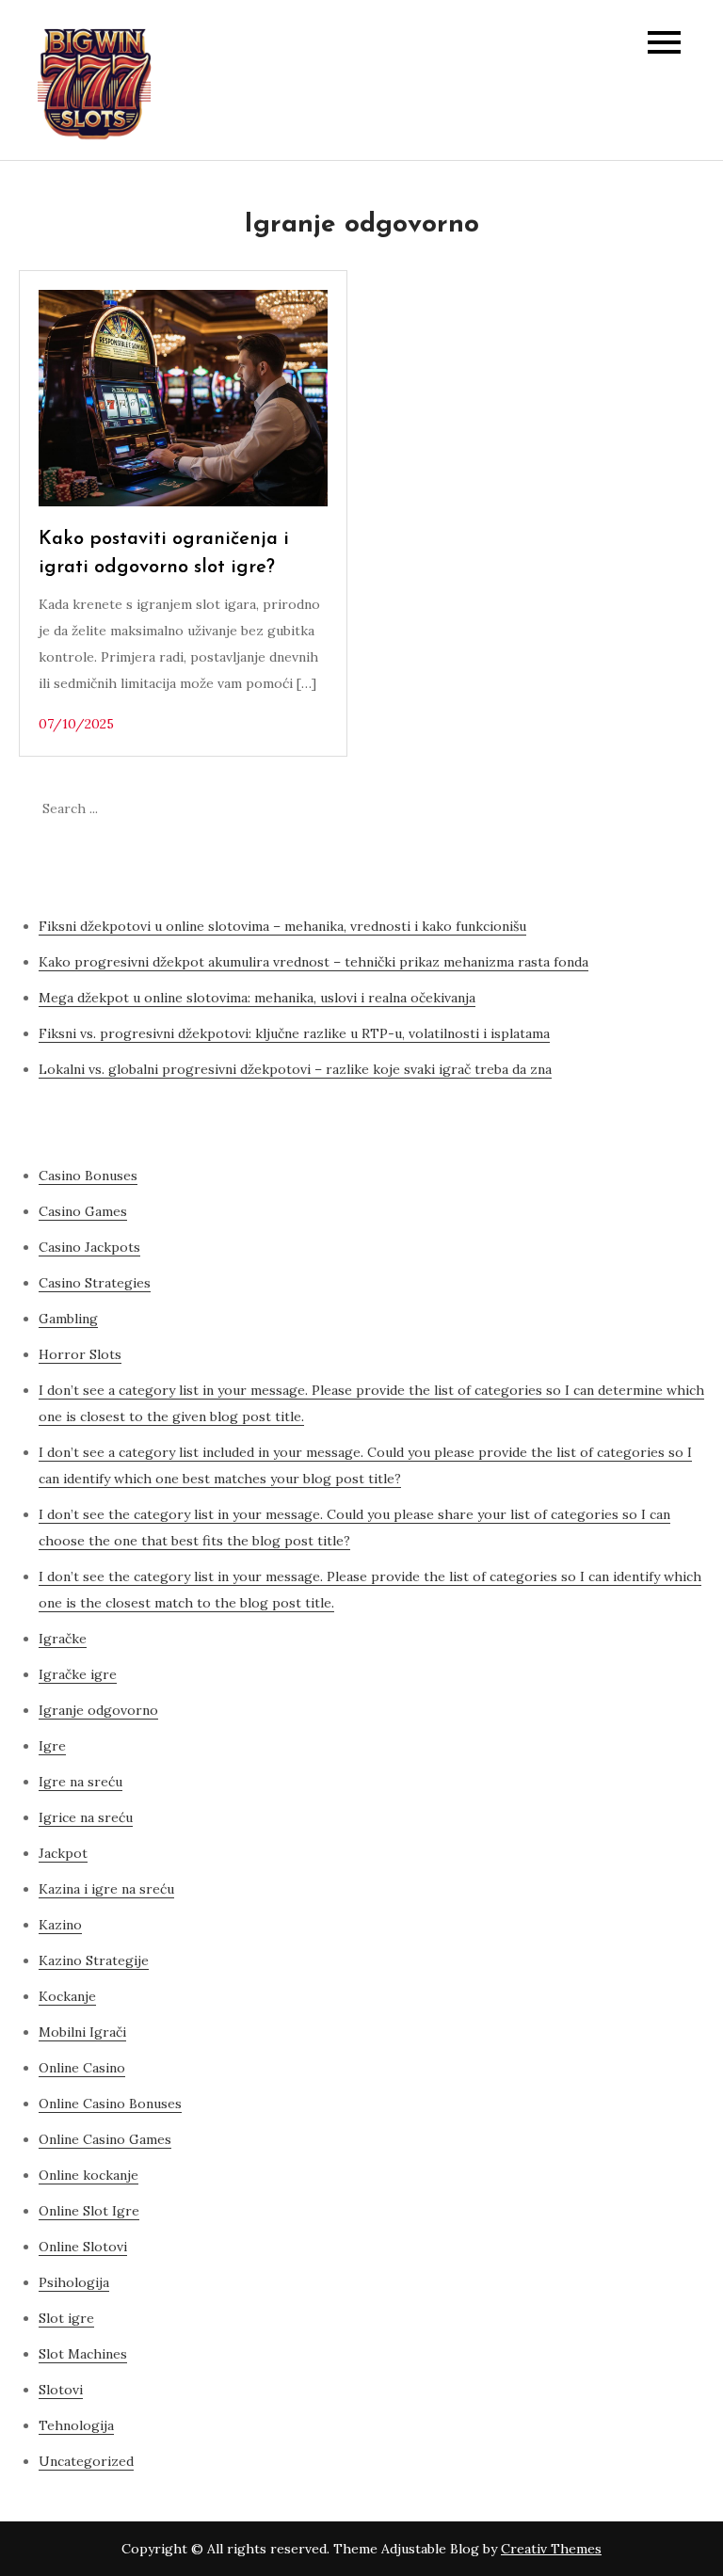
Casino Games (83, 1211)
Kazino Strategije (94, 1960)
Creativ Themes (551, 2549)
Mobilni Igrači (82, 2032)
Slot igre (66, 2318)
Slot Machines (83, 2354)
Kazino (60, 1925)
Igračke (63, 1639)
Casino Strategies (95, 1283)
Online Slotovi (83, 2247)
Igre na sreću (80, 1782)
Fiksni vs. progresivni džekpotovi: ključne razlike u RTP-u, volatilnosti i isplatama (294, 1033)
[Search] (681, 808)
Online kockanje (88, 2175)
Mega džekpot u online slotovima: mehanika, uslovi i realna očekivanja (257, 998)
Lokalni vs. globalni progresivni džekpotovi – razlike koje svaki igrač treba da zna (295, 1069)
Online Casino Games (105, 2139)
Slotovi (61, 2390)
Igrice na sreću (86, 1817)
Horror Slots (80, 1354)
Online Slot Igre (89, 2211)
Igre (52, 1746)
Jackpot (63, 1853)
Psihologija (74, 2282)
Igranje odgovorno (98, 1710)
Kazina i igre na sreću (106, 1889)
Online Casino (82, 2068)
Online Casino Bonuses (110, 2104)
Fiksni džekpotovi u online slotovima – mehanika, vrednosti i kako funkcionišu (282, 926)
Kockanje (67, 1996)
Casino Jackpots (89, 1247)
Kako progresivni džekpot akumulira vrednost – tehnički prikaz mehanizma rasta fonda (313, 962)
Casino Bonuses (88, 1176)
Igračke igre (78, 1674)
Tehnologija (76, 2425)
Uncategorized (86, 2461)
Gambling (68, 1319)
